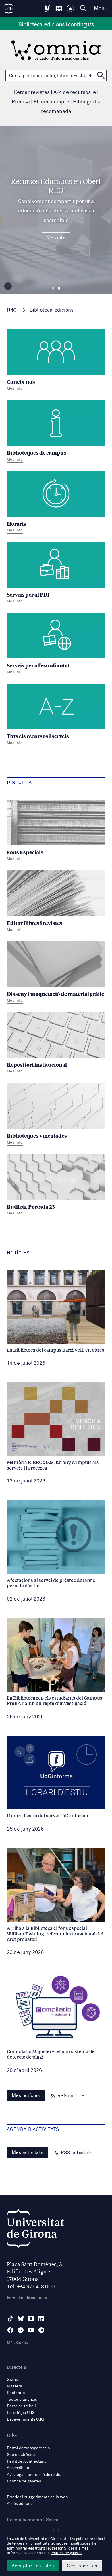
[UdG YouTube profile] (31, 2330)
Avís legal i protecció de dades (35, 2475)
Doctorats (16, 2393)
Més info (56, 238)
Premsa (21, 102)
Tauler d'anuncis (22, 2400)
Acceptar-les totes (33, 2566)
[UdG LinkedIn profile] (41, 2319)
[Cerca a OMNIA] (101, 75)
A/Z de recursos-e (75, 92)
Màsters (14, 2386)
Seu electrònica (21, 2455)
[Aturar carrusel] (8, 286)
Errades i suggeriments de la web (37, 2497)
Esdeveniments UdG (25, 2419)
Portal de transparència (28, 2448)
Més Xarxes (17, 2343)
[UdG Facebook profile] (10, 2330)
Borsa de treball (21, 2406)
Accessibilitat (19, 2468)
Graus (12, 2380)
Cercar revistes (32, 92)
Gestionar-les (82, 2566)
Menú (101, 9)
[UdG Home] (9, 9)
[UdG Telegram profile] (41, 2330)
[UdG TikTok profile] (10, 2319)
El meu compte (51, 102)
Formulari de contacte (27, 2298)
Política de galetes (24, 2481)
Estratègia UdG (21, 2413)
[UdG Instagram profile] (31, 2319)
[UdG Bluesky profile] (21, 2319)
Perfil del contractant (26, 2461)
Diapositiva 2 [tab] (59, 288)
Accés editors (19, 2504)
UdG (12, 311)
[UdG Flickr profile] (21, 2330)
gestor (57, 2549)
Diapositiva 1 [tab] (53, 288)
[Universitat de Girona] (36, 2230)
